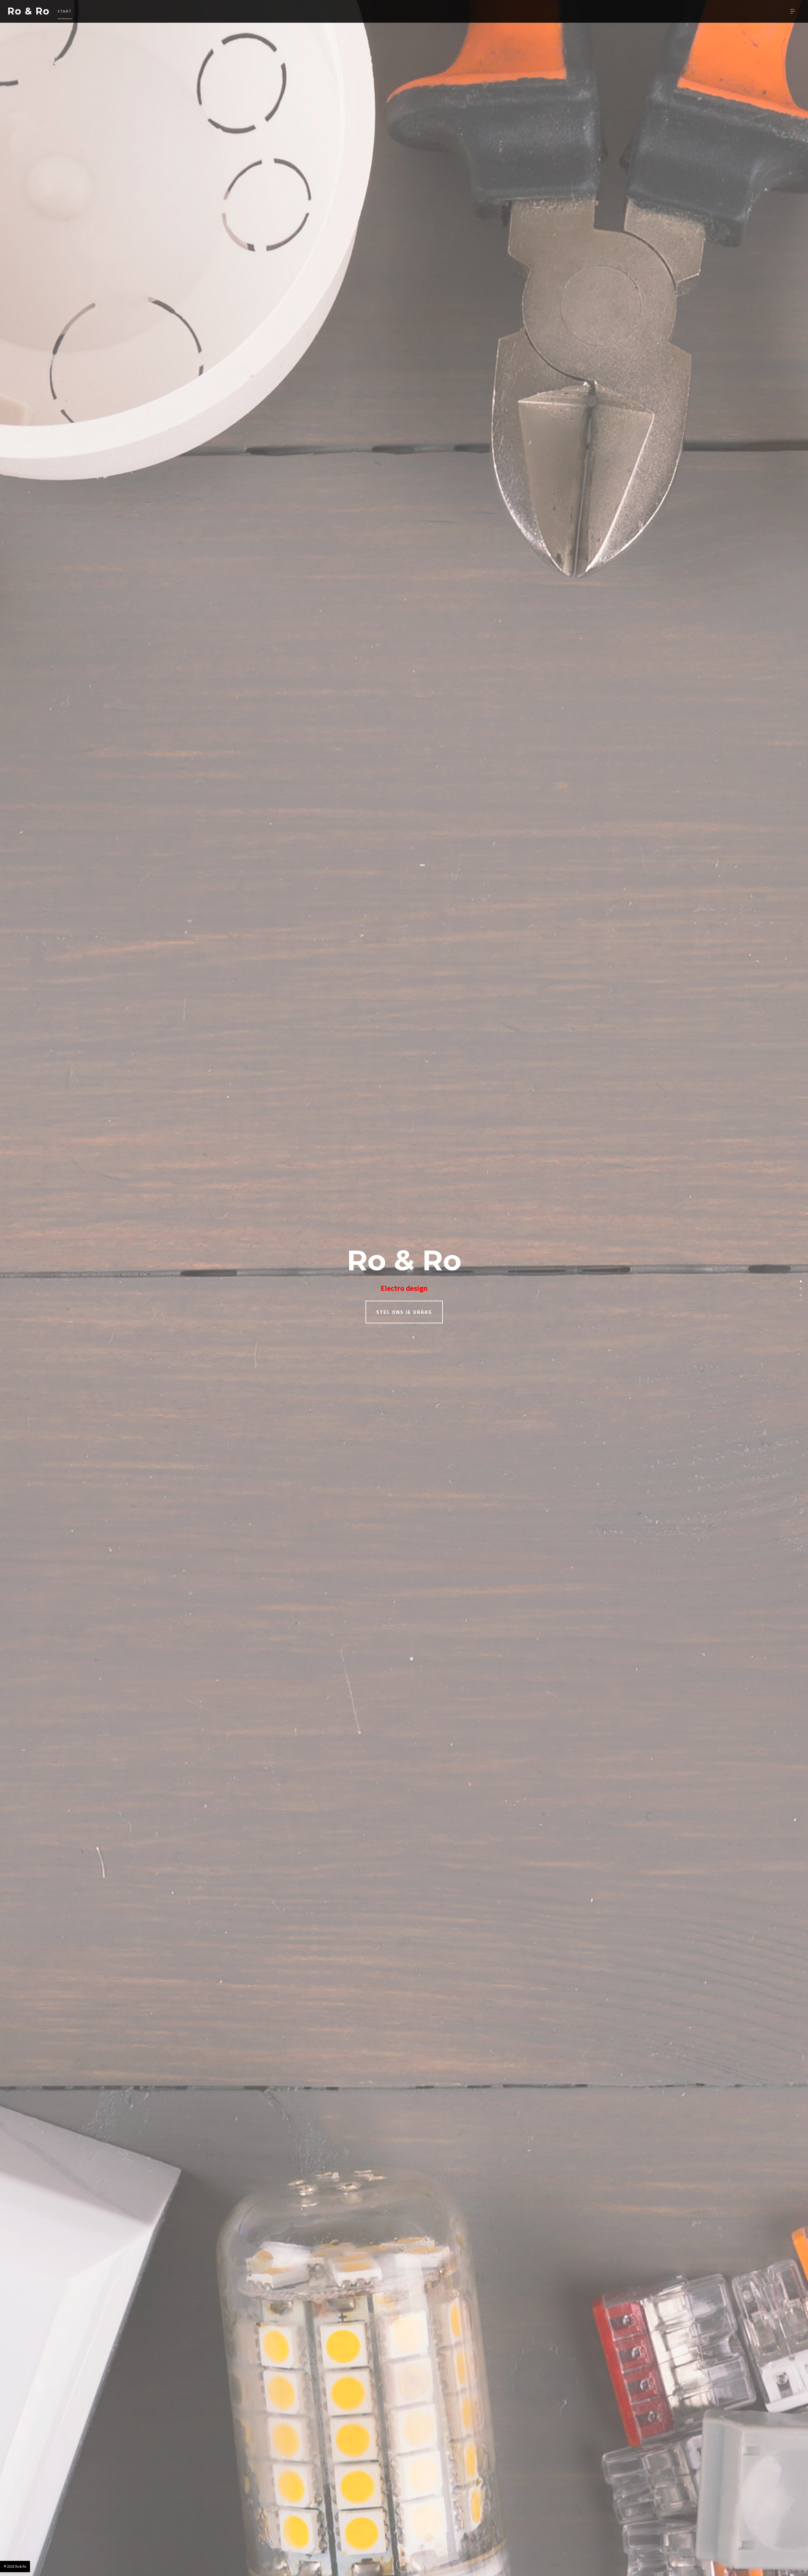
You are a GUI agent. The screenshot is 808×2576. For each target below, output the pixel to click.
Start (65, 11)
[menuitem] (65, 11)
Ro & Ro (29, 11)
